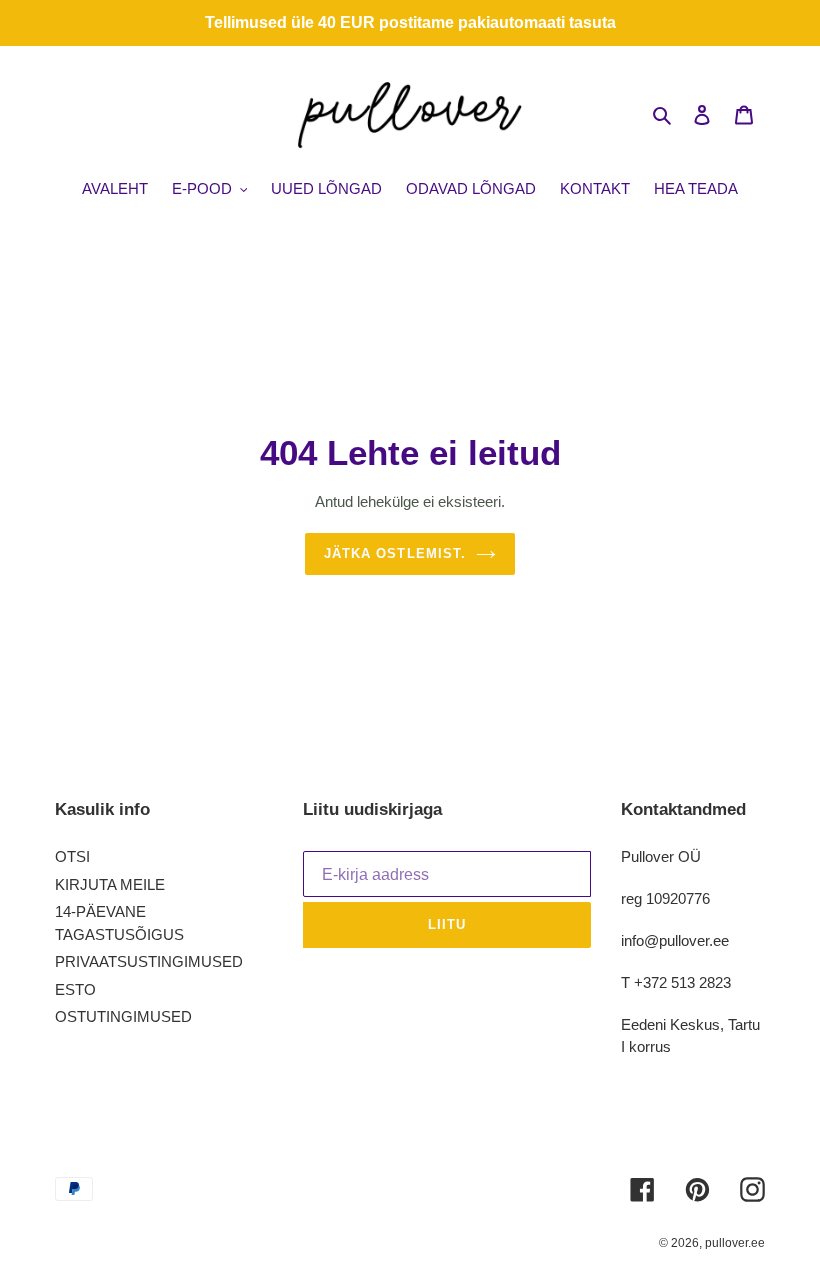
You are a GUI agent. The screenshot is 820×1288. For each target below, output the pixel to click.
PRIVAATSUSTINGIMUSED (149, 961)
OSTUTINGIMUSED (123, 1016)
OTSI (72, 856)
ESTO (75, 989)
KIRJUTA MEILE (110, 884)
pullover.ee (735, 1243)
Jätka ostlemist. (395, 553)
